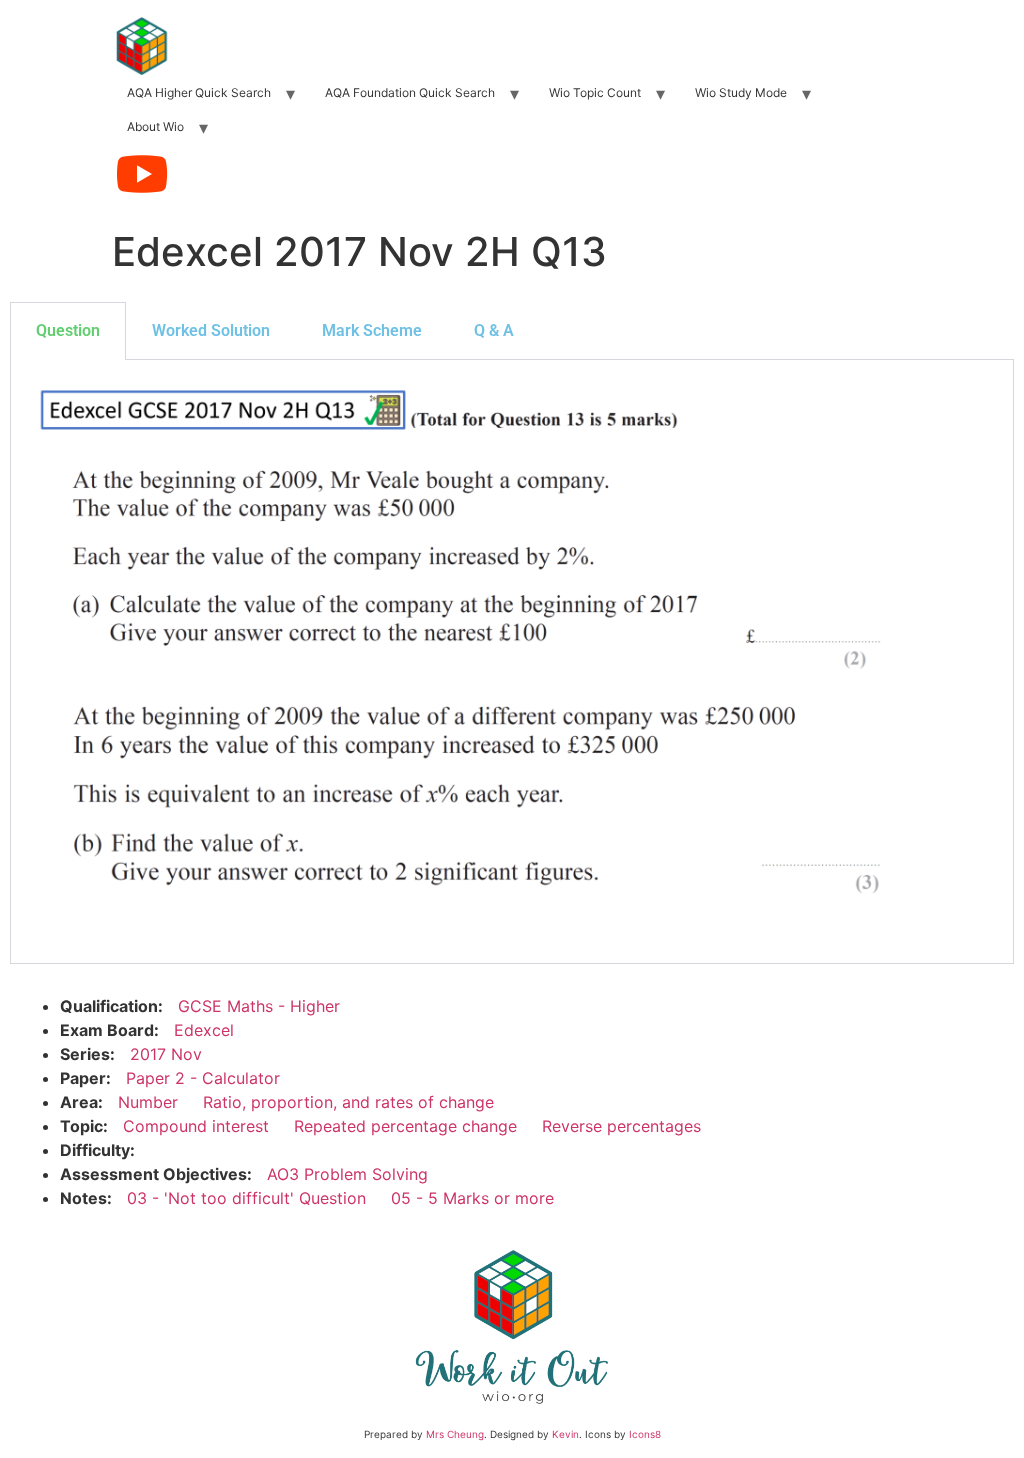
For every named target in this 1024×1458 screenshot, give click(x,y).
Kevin (565, 1434)
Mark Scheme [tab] (372, 330)
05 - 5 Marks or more (472, 1198)
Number (148, 1102)
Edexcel (204, 1030)
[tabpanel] (512, 662)
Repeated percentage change (405, 1126)
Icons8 (645, 1434)
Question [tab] (68, 330)
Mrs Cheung (455, 1434)
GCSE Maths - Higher (259, 1006)
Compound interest (196, 1126)
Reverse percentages (621, 1126)
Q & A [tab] (494, 330)
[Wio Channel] (142, 174)
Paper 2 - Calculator (203, 1078)
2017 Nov (166, 1054)
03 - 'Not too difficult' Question (246, 1198)
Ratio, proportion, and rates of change (348, 1102)
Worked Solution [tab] (211, 330)
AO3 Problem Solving (347, 1174)
